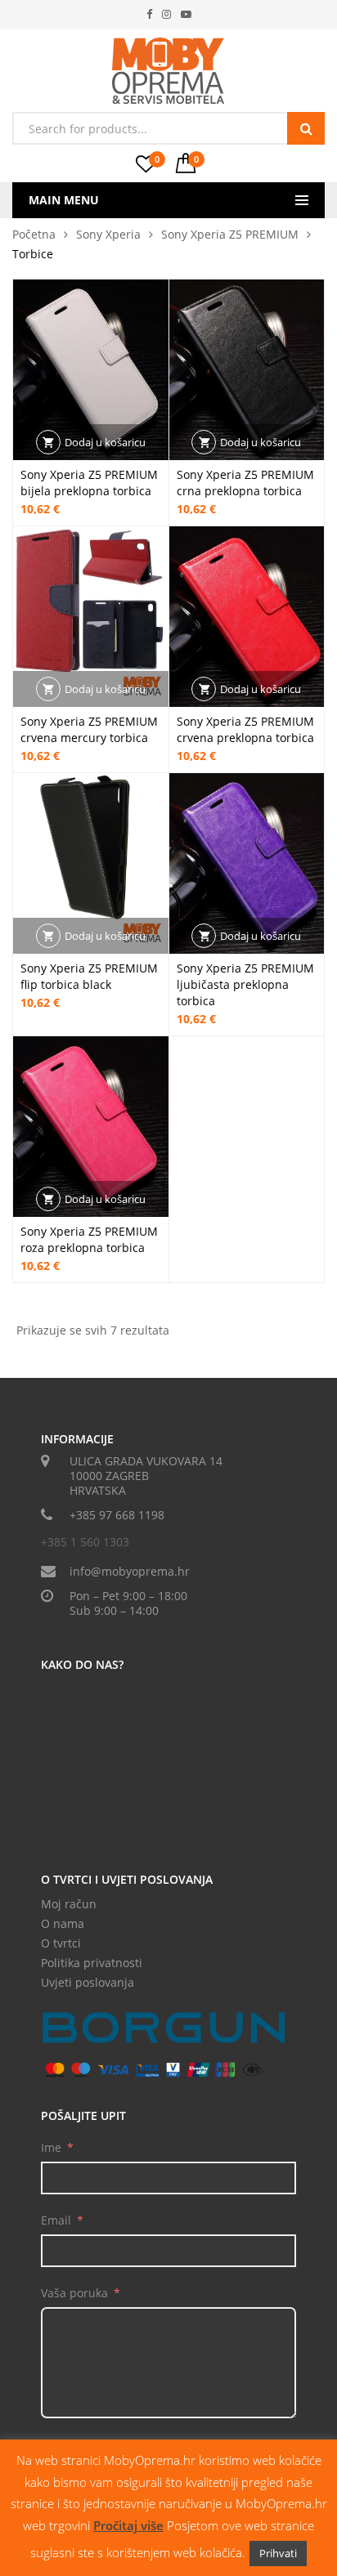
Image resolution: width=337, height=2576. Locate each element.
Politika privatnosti (92, 1963)
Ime (51, 2147)
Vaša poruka (74, 2293)
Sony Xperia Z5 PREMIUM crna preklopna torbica (245, 483)
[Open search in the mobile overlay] (168, 128)
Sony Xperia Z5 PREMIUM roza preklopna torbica (89, 1239)
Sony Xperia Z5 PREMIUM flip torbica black (89, 976)
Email (56, 2220)
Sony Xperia (108, 234)
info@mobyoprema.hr (130, 1571)
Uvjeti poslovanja (88, 1982)
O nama (63, 1923)
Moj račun (69, 1904)
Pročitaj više (128, 2525)
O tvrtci (61, 1943)
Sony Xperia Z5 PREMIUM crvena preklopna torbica (245, 729)
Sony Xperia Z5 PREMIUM (230, 234)
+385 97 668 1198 (117, 1515)
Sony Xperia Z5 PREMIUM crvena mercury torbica (89, 729)
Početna (34, 234)
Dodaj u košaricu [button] (105, 442)
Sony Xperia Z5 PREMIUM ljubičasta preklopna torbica (245, 984)
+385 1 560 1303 (85, 1542)
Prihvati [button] (278, 2553)
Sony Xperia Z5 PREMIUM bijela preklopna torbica (89, 483)
